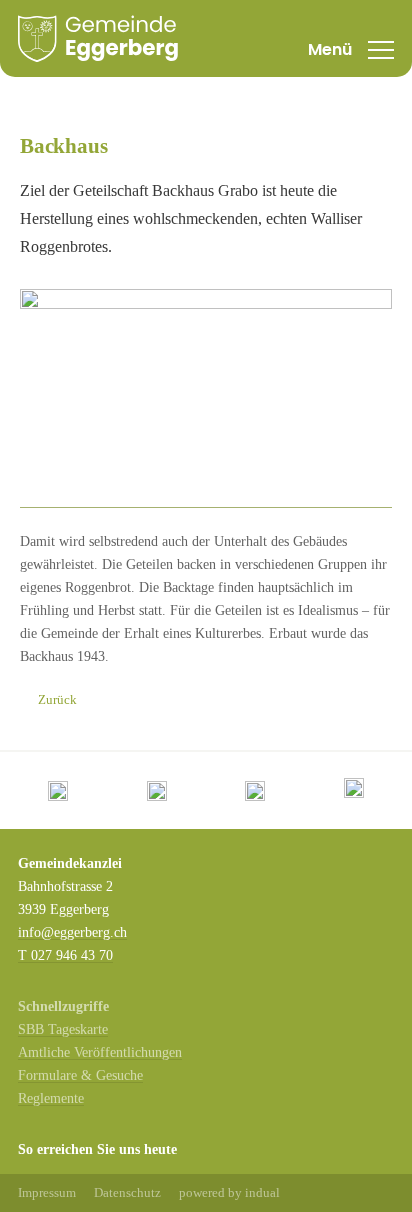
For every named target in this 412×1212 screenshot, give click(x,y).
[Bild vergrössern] (206, 398)
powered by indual (229, 1192)
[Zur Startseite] (98, 38)
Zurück (57, 699)
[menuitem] (47, 1193)
